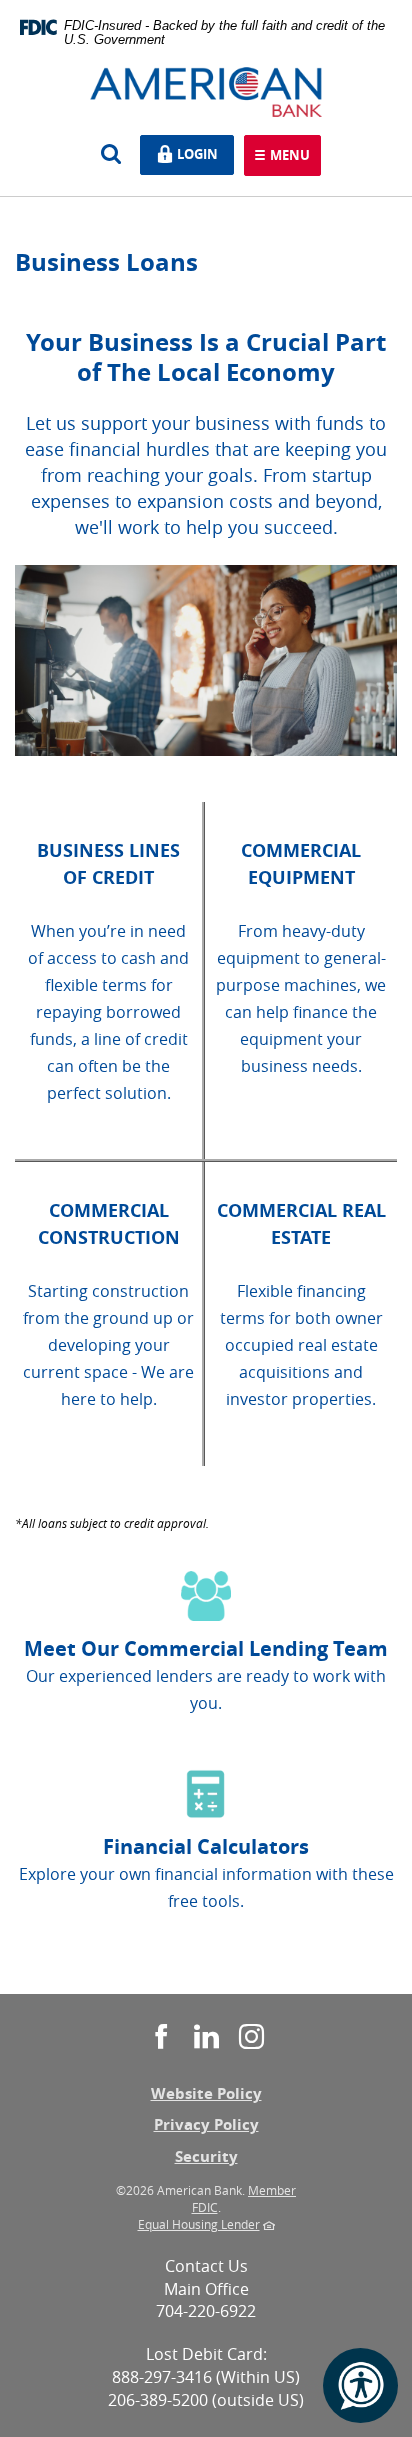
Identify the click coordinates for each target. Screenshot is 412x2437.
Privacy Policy (206, 2124)
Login (202, 152)
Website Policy (206, 2093)
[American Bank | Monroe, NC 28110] (206, 91)
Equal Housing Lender (199, 2224)
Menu (290, 156)
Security (206, 2156)
